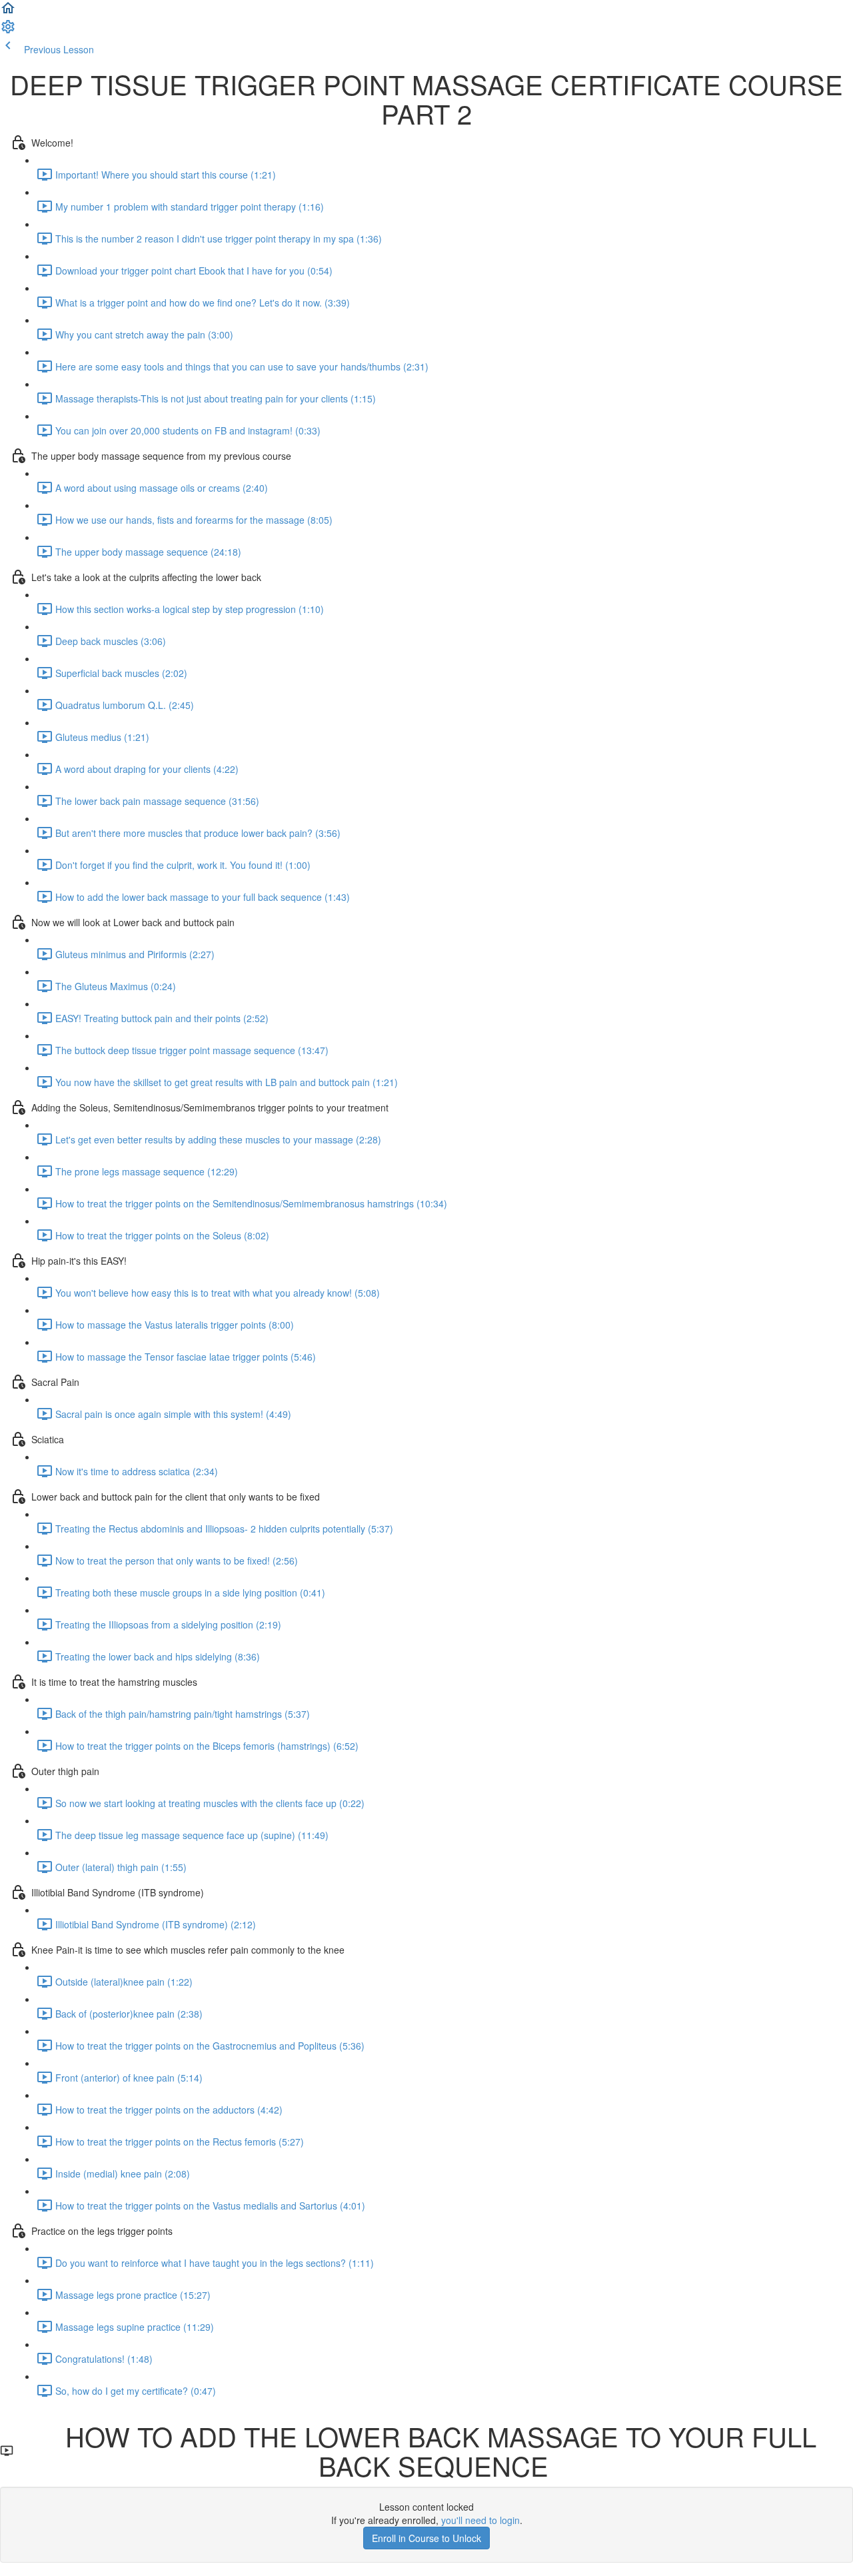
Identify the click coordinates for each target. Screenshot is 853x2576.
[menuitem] (8, 31)
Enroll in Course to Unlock (426, 2538)
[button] (8, 12)
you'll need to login (480, 2520)
